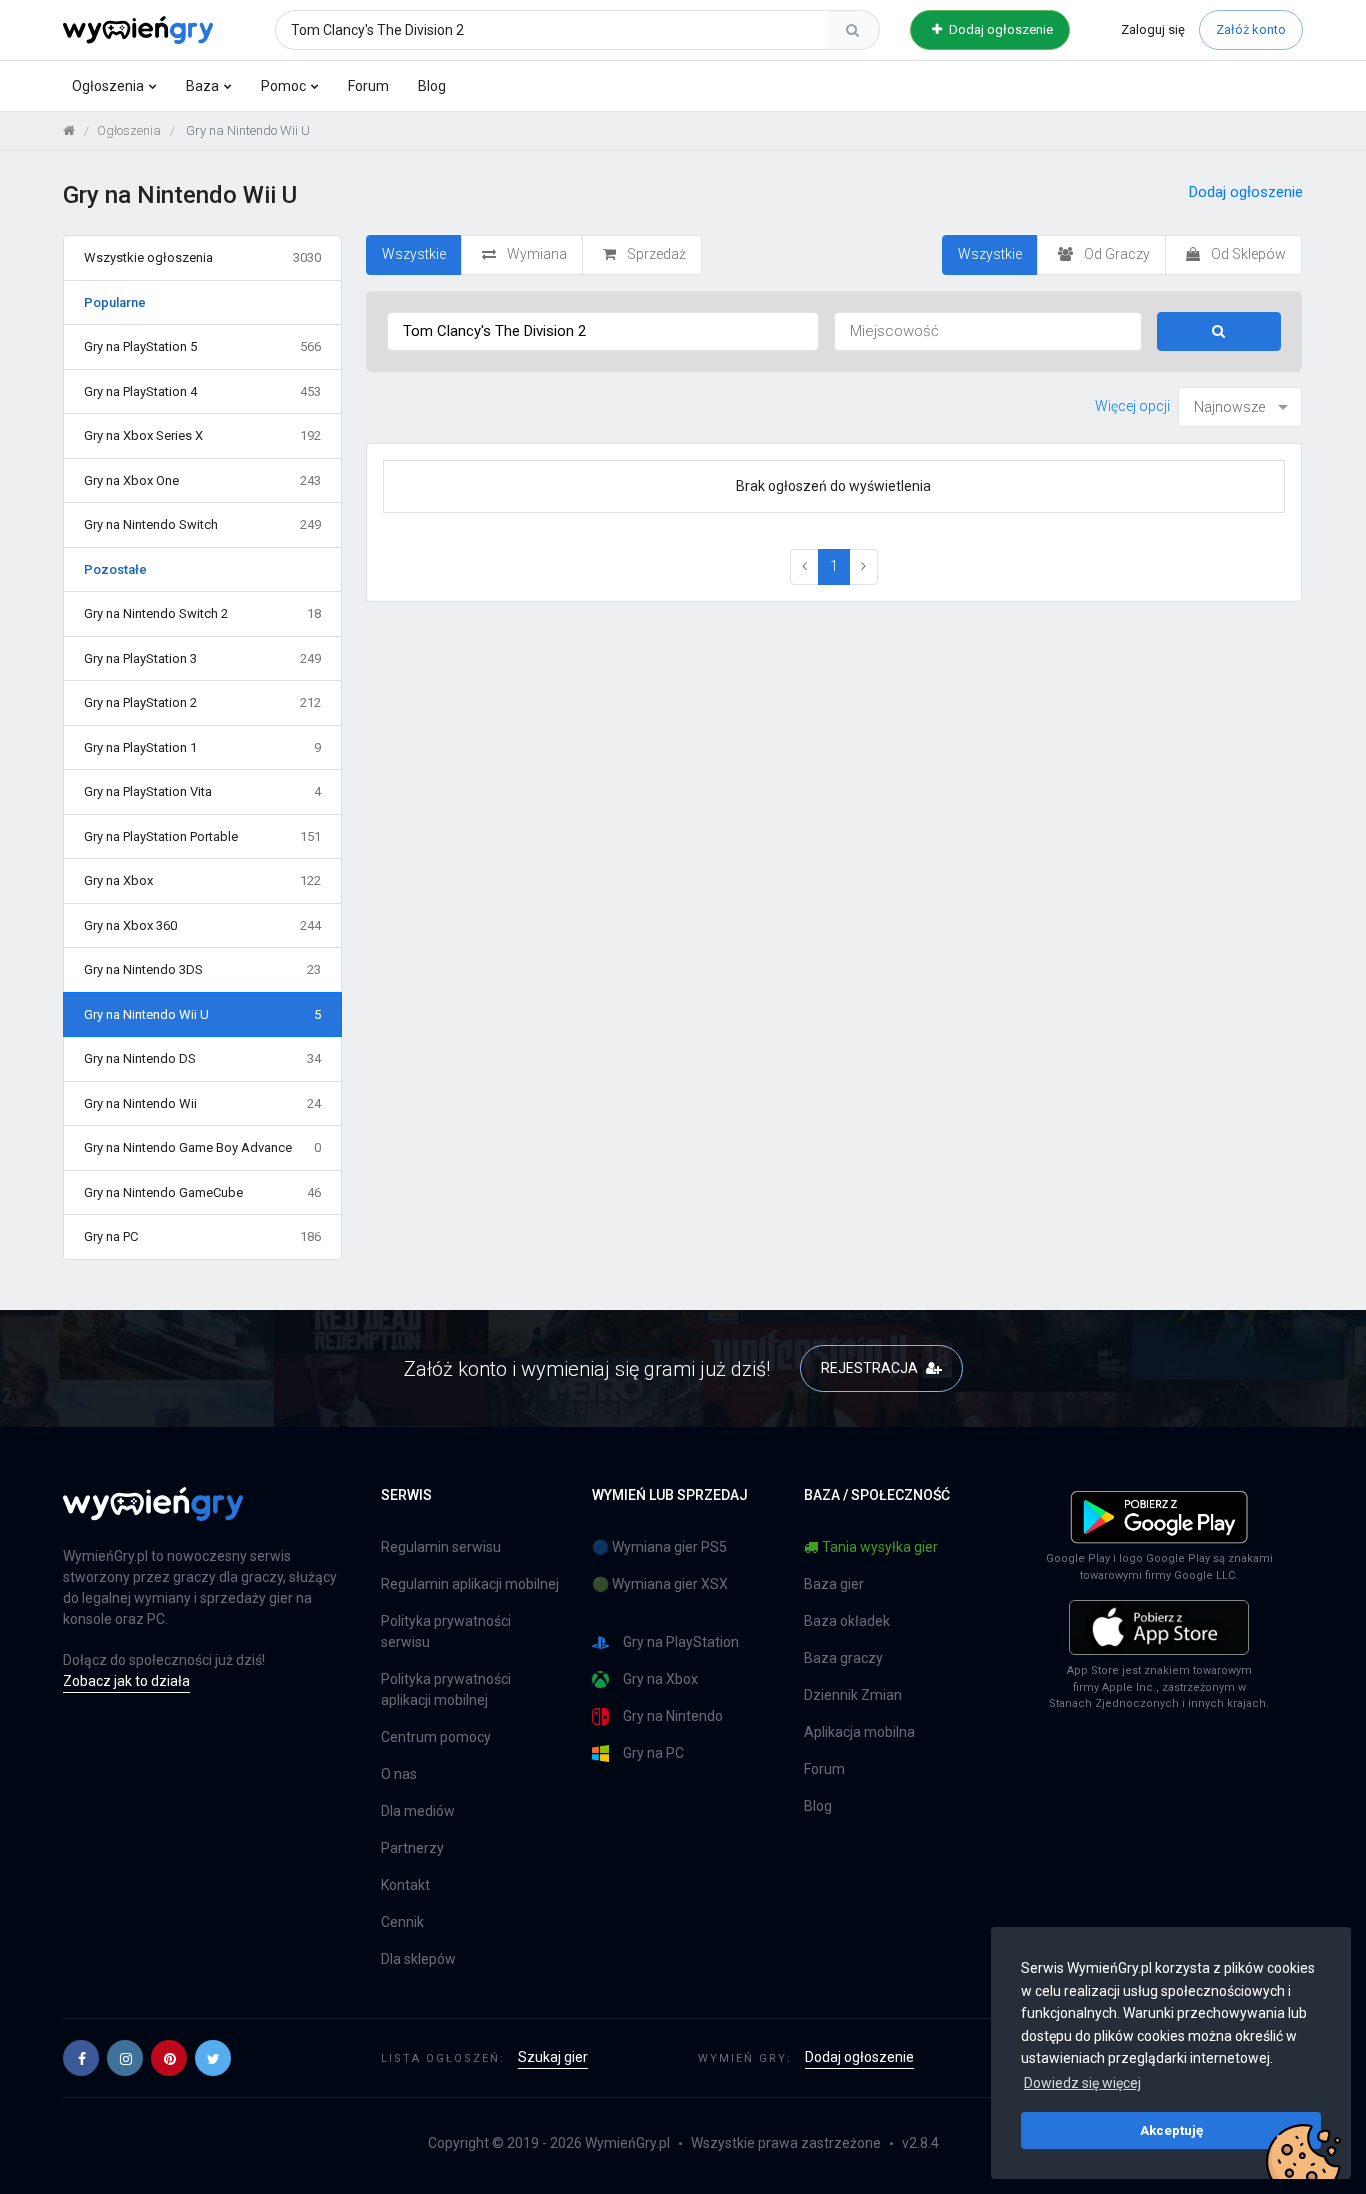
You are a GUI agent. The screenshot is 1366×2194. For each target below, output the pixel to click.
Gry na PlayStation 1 (202, 747)
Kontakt (405, 1885)
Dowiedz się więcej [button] (1082, 2083)
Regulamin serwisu (441, 1547)
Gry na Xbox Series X (202, 435)
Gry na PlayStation (681, 1642)
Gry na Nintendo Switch (202, 524)
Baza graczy (843, 1658)
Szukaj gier (553, 2057)
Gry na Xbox (202, 880)
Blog (432, 86)
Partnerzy (412, 1848)
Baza (202, 86)
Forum (368, 86)
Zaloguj (1153, 29)
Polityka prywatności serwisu (446, 1631)
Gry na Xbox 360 (202, 925)
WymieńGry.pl (627, 2143)
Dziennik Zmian (853, 1695)
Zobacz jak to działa (126, 1681)
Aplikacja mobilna (859, 1732)
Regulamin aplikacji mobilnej (470, 1584)
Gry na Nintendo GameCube (202, 1192)
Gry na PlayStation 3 (202, 658)
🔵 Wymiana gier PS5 (659, 1547)
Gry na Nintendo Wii (202, 1103)
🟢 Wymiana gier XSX (660, 1584)
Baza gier (834, 1584)
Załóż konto (1251, 29)
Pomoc (283, 86)
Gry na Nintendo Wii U (202, 1014)
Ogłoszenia (108, 86)
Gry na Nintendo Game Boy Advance (202, 1147)
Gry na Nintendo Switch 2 (202, 613)
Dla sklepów (418, 1959)
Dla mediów (418, 1811)
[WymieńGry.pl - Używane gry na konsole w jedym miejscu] (153, 1515)
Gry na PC (202, 1236)
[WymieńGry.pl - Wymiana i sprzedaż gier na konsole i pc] (138, 27)
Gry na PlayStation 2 (202, 702)
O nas (399, 1774)
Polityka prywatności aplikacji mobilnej (446, 1689)
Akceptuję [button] (1171, 2130)
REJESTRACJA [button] (871, 1368)
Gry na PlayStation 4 (202, 391)
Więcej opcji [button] (1132, 406)
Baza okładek (847, 1621)
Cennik (402, 1922)
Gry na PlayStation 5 (202, 346)
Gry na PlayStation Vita (202, 791)
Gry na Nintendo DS (202, 1058)
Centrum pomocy (436, 1737)
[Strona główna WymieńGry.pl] (69, 130)
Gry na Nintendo (673, 1716)
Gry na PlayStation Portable (202, 836)
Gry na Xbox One (202, 480)
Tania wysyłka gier (880, 1547)
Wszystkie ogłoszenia (202, 257)
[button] (81, 2058)
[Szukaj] (853, 30)
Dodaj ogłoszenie (999, 29)
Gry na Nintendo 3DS (202, 969)
